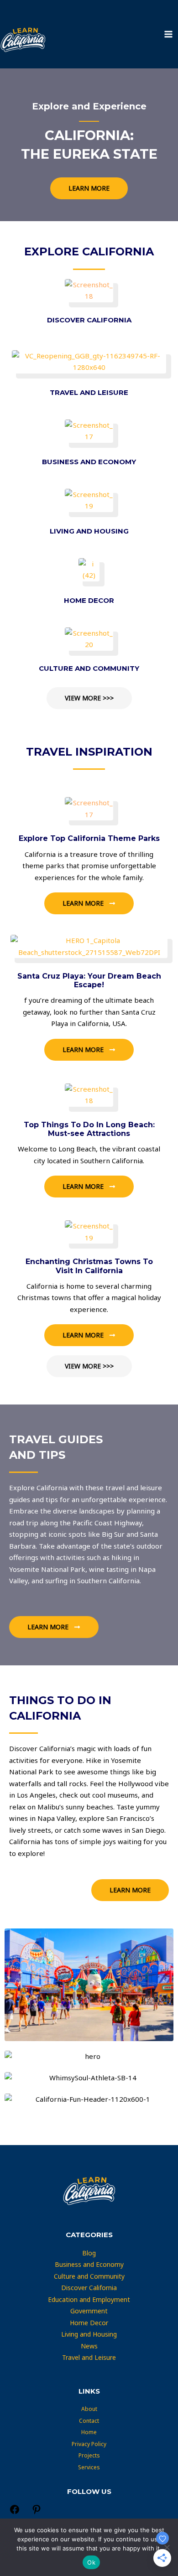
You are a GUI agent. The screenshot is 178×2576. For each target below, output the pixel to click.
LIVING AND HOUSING (89, 531)
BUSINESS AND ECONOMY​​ (89, 462)
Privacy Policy (89, 2444)
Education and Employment (89, 2299)
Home (89, 2432)
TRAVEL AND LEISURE (89, 392)
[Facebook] (15, 2513)
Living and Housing (89, 2334)
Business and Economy (89, 2264)
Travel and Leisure (89, 2357)
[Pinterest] (37, 2513)
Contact (89, 2421)
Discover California (89, 2288)
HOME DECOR (89, 600)
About (89, 2409)
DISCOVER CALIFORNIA (89, 320)
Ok (91, 2562)
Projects (89, 2455)
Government (89, 2311)
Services (89, 2467)
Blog (89, 2253)
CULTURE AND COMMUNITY (89, 668)
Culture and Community (89, 2276)
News (89, 2346)
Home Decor (89, 2323)
